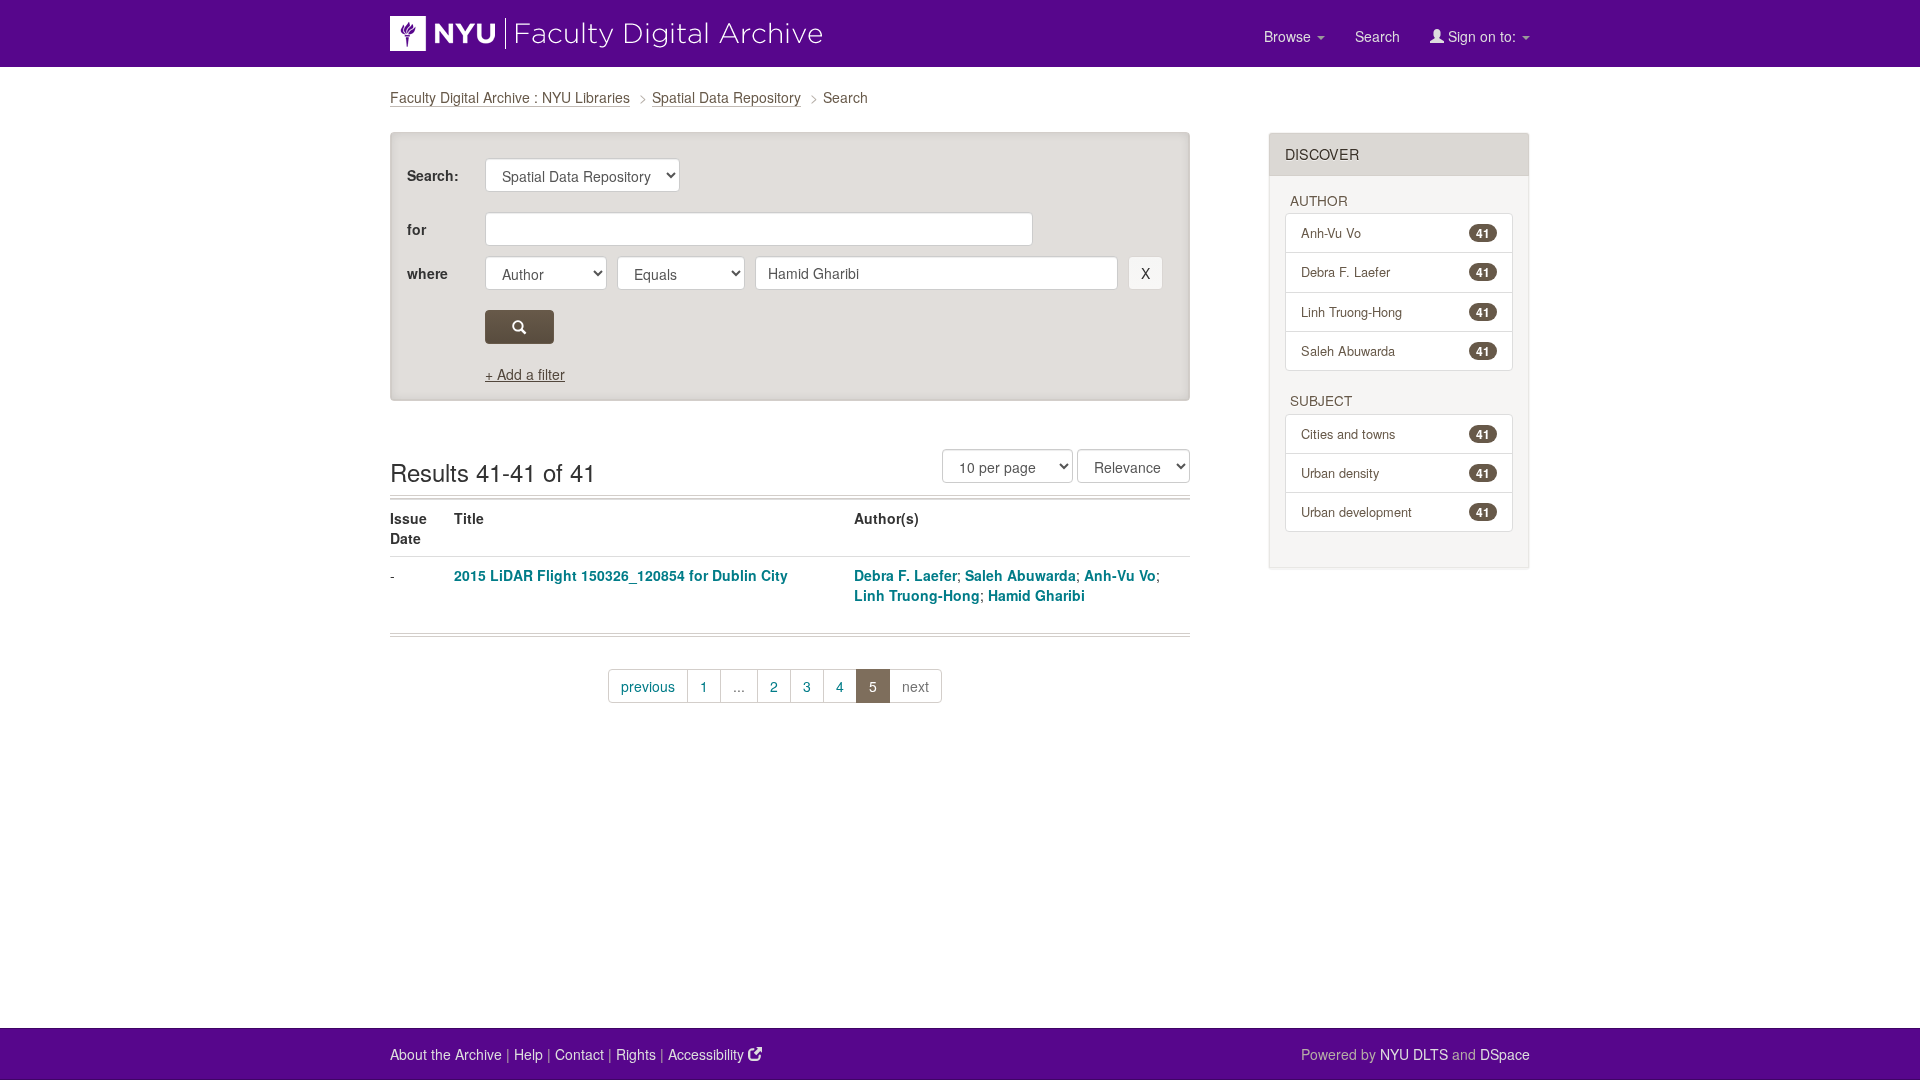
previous (648, 686)
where (427, 273)
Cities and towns (1396, 433)
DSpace (1505, 1054)
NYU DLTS (1414, 1054)
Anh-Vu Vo (1120, 575)
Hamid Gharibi (1036, 595)
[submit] (519, 327)
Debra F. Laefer (905, 575)
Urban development (1396, 511)
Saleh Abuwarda (1020, 575)
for (416, 229)
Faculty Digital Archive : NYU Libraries (510, 97)
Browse (1289, 36)
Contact (579, 1054)
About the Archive (446, 1054)
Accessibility (708, 1054)
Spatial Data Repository (726, 97)
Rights (636, 1054)
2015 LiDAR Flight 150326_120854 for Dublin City (621, 575)
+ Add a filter (525, 374)
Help (528, 1054)
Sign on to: (1482, 36)
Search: (433, 175)
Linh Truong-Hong (917, 595)
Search (1377, 36)
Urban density (1396, 472)
